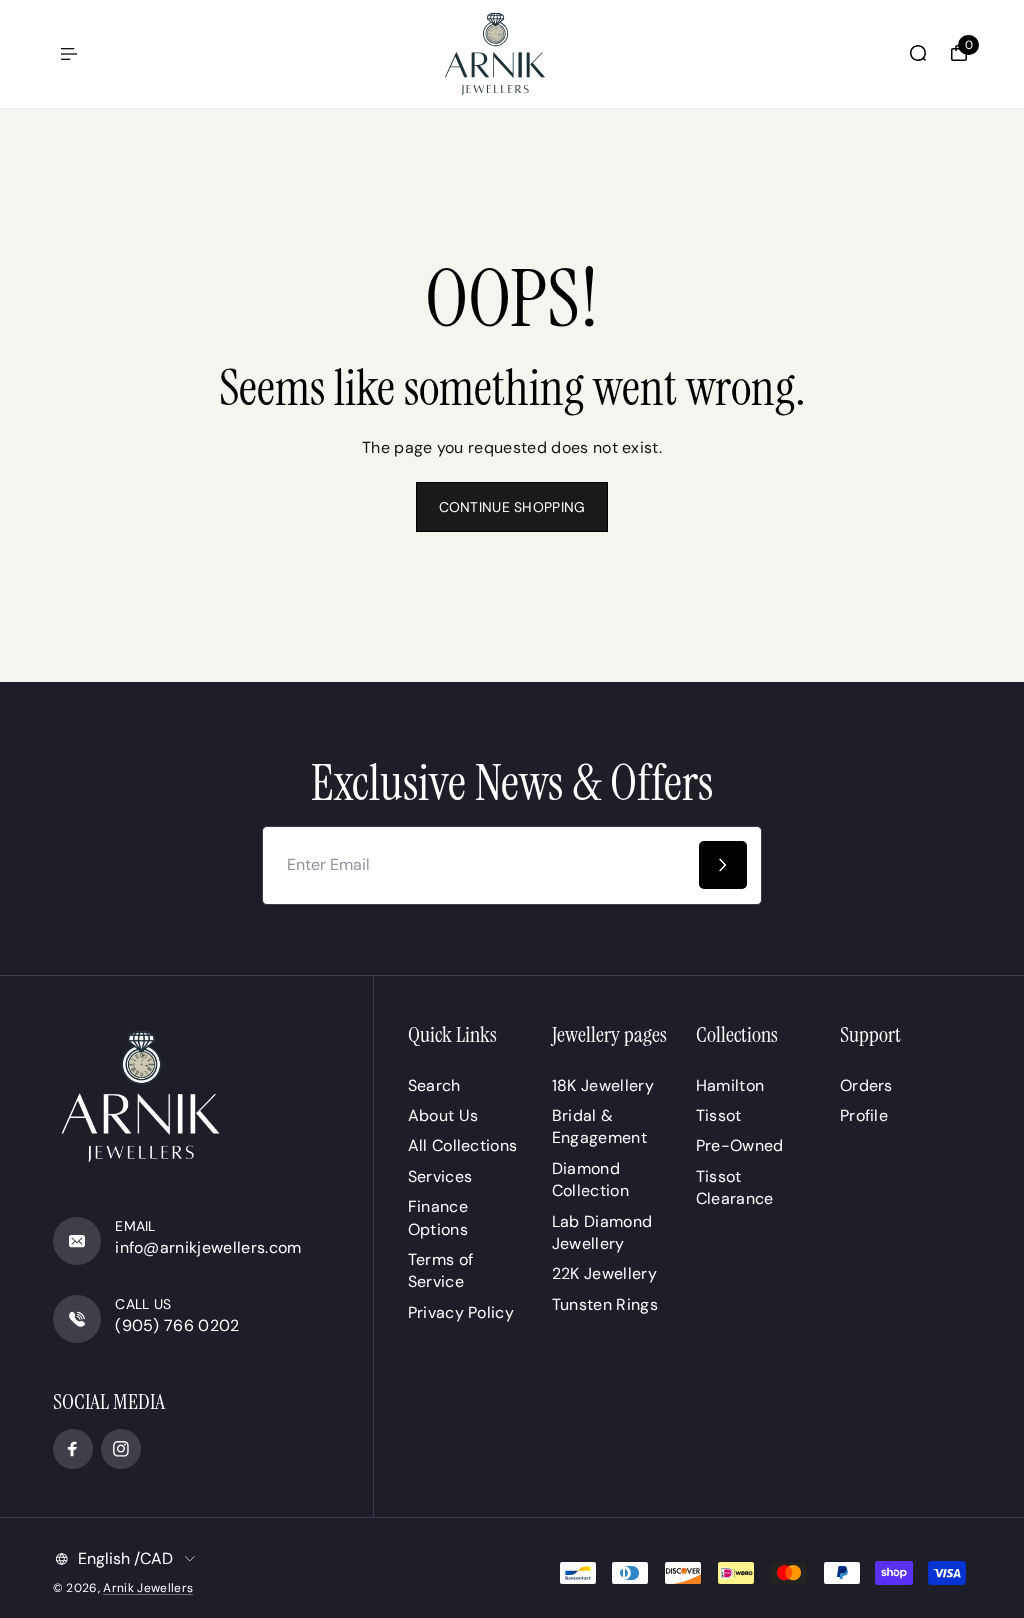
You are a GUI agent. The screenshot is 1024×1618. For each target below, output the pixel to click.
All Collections (463, 1145)
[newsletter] (723, 865)
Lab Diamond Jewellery (602, 1232)
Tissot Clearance (735, 1187)
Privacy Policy (461, 1312)
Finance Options (438, 1217)
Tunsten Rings (605, 1304)
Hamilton (730, 1085)
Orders (866, 1085)
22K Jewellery (604, 1273)
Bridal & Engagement (599, 1126)
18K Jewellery (603, 1085)
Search (434, 1085)
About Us (443, 1115)
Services (440, 1176)
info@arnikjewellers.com (208, 1247)
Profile (864, 1115)
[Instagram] (121, 1449)
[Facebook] (73, 1449)
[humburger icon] (69, 54)
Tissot (719, 1115)
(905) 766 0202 (177, 1325)
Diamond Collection (590, 1179)
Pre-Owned (740, 1145)
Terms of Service (441, 1270)
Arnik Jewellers (148, 1588)
